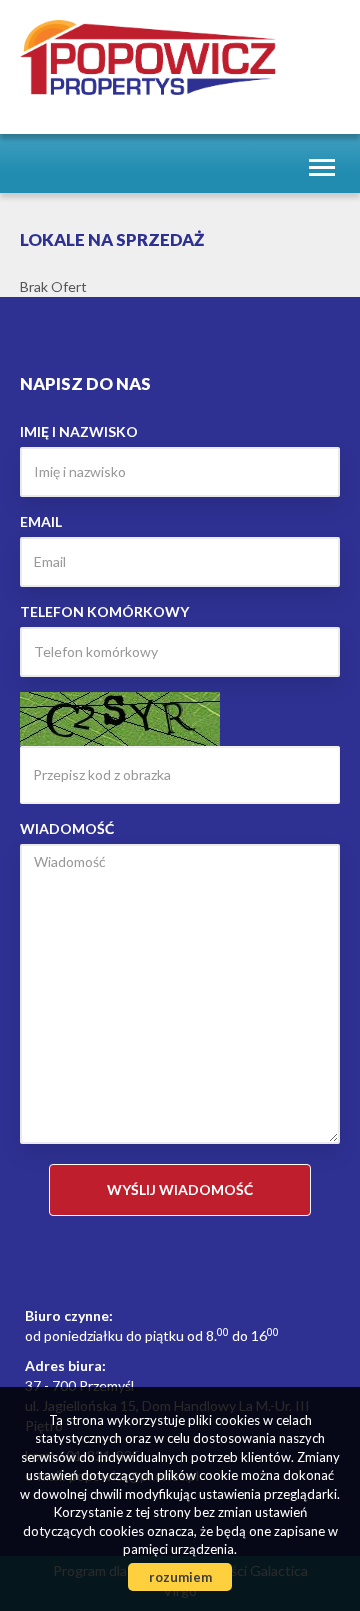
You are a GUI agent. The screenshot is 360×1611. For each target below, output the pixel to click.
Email (41, 521)
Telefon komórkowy (104, 611)
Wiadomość (67, 828)
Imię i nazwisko (79, 431)
